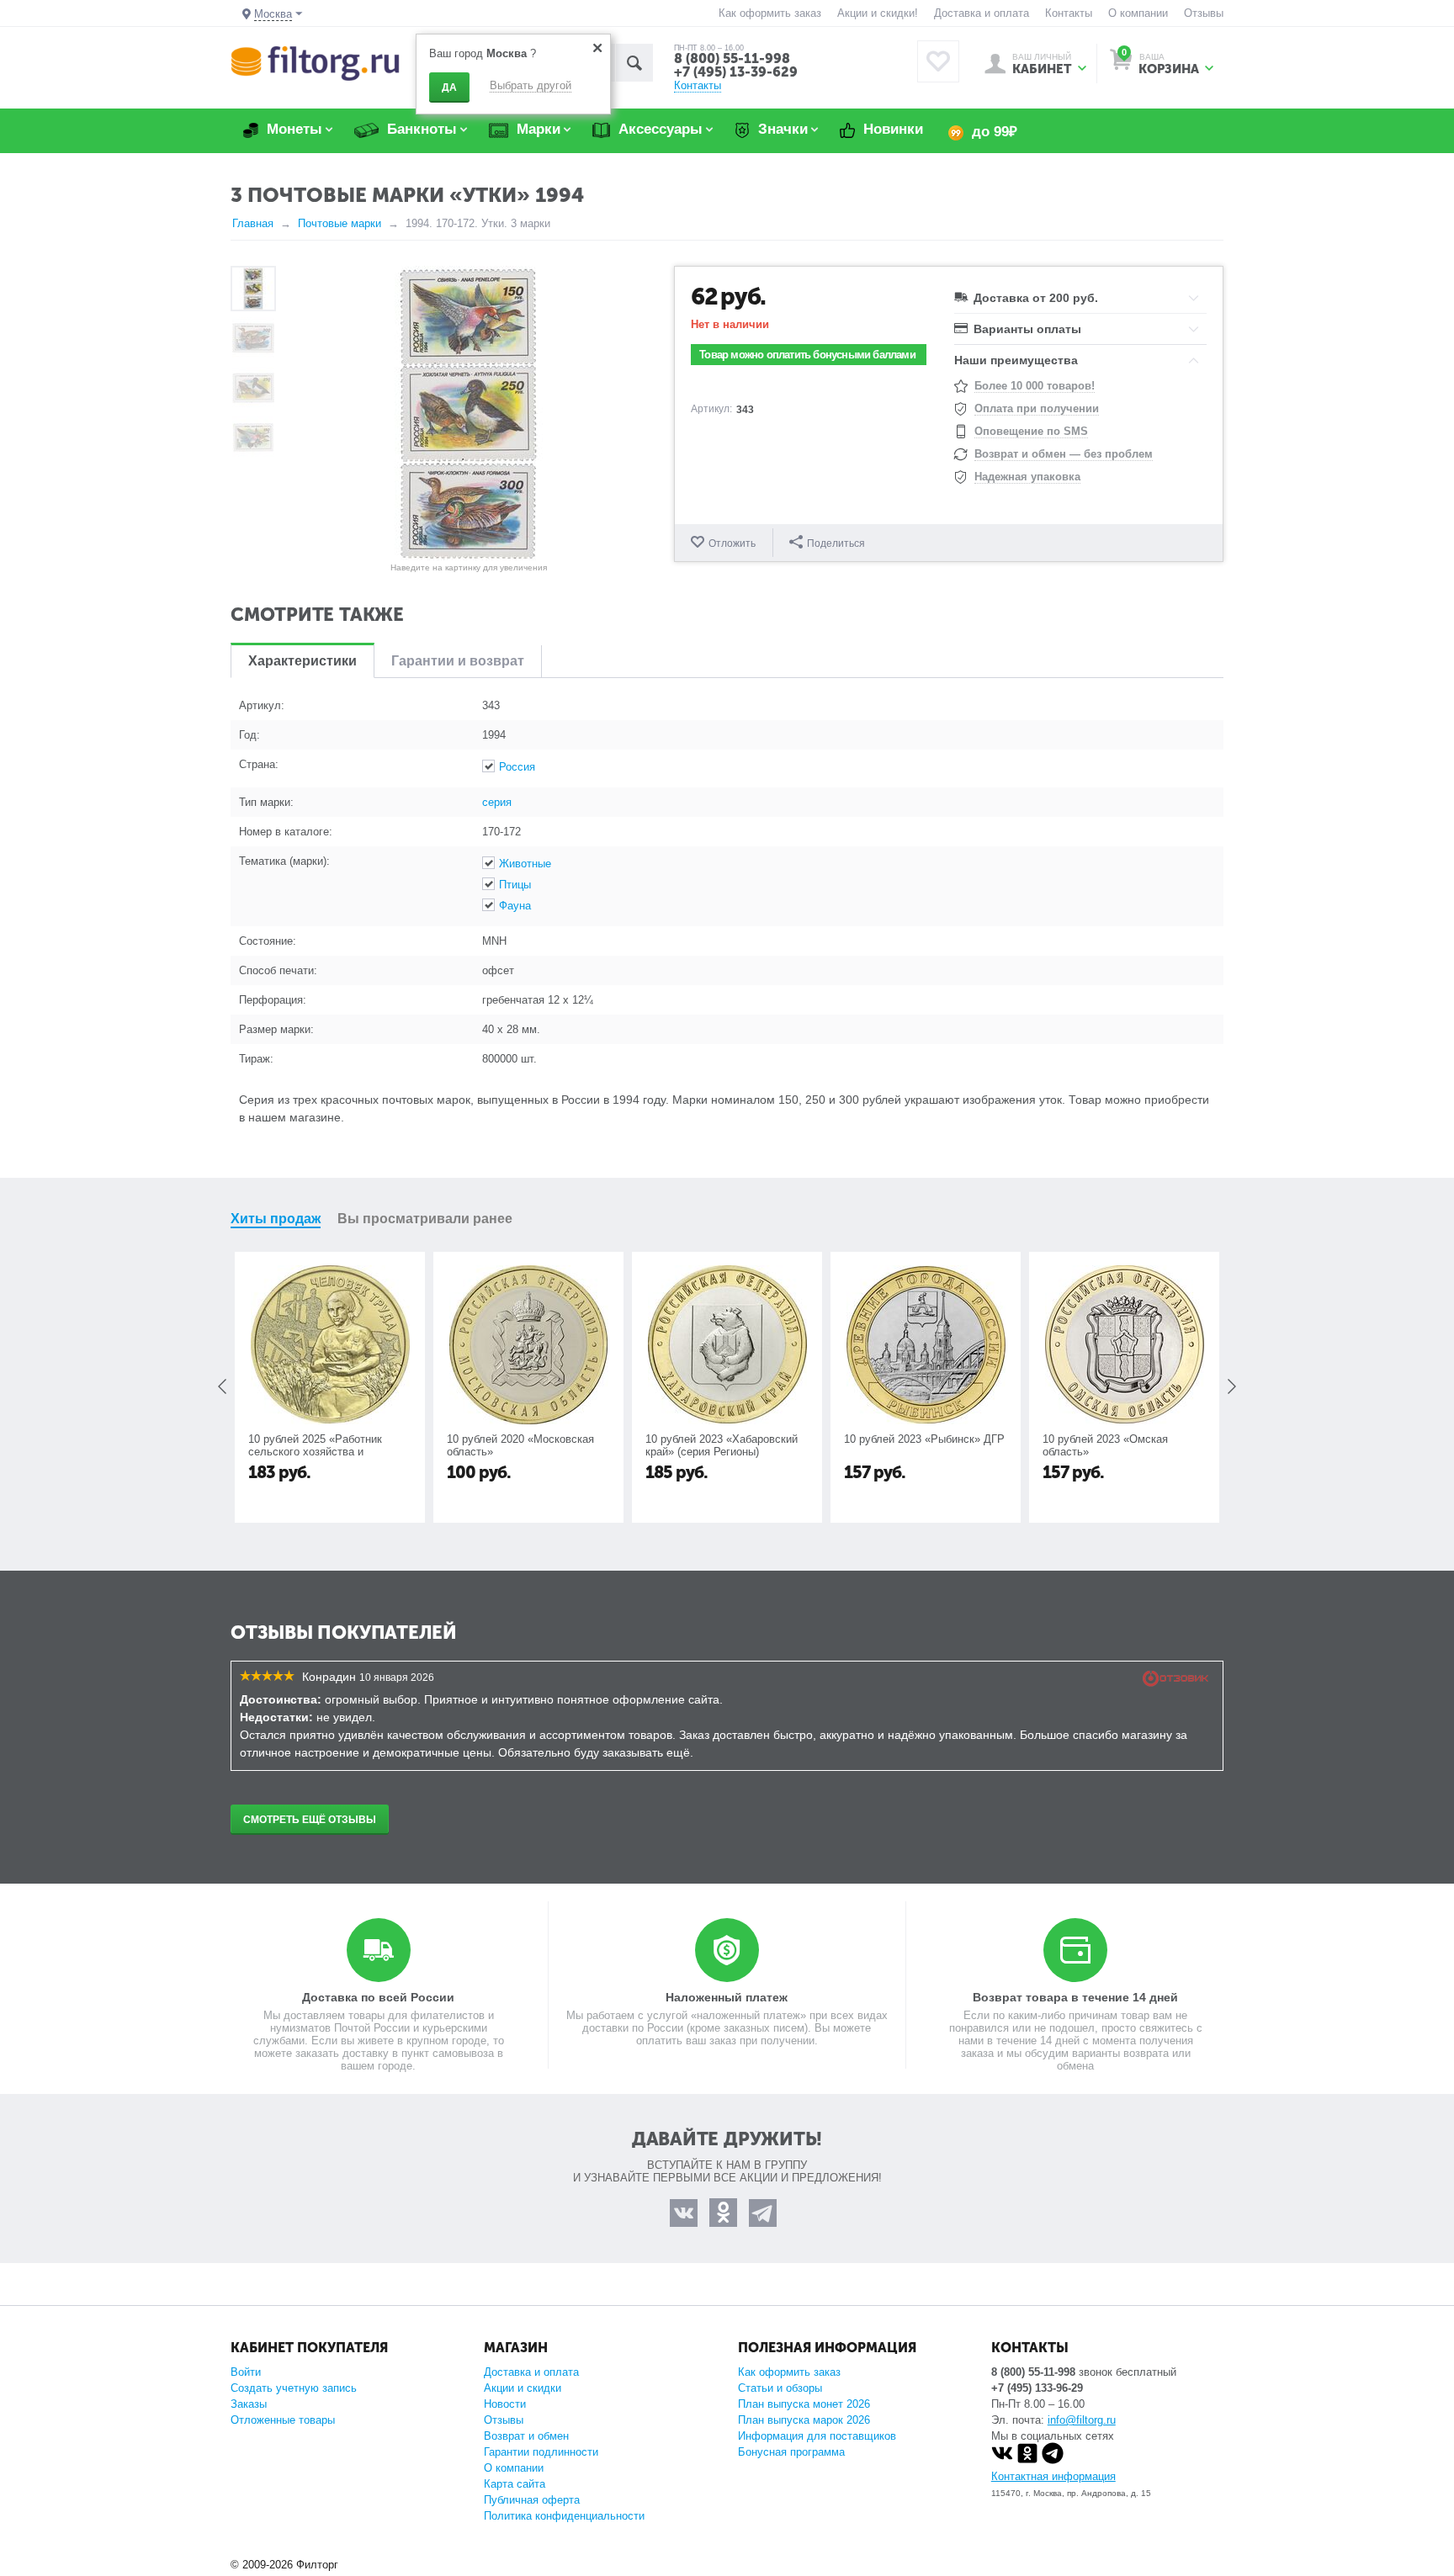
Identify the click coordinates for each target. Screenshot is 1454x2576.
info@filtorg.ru (1082, 2420)
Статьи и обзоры (780, 2388)
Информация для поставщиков (817, 2436)
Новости (505, 2404)
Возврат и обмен (526, 2436)
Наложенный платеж (727, 1997)
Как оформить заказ (770, 13)
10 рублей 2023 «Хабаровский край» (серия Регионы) (722, 1445)
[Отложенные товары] (938, 61)
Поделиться (836, 543)
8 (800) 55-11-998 (732, 58)
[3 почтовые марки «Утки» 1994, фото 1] (469, 413)
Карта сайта (515, 2484)
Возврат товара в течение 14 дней (1075, 1997)
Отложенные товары (283, 2420)
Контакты (1069, 13)
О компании (1138, 13)
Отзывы (1204, 13)
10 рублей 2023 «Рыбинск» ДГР (924, 1439)
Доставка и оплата (982, 13)
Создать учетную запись (294, 2388)
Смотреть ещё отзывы (310, 1820)
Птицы (515, 885)
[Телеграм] (1053, 2460)
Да (449, 87)
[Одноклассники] (1027, 2460)
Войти (246, 2372)
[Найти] (634, 63)
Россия (517, 767)
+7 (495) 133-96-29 (1037, 2388)
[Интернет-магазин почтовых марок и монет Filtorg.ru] (315, 63)
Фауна (515, 906)
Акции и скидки (523, 2388)
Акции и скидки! (878, 13)
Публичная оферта (532, 2500)
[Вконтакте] (1002, 2460)
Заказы (249, 2404)
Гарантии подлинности (541, 2452)
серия (497, 802)
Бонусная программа (791, 2452)
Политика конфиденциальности (564, 2516)
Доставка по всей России (378, 1997)
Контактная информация (1053, 2476)
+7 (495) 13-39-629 (736, 72)
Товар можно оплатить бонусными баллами (807, 355)
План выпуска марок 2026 (804, 2420)
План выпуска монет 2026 (804, 2404)
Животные (525, 864)
